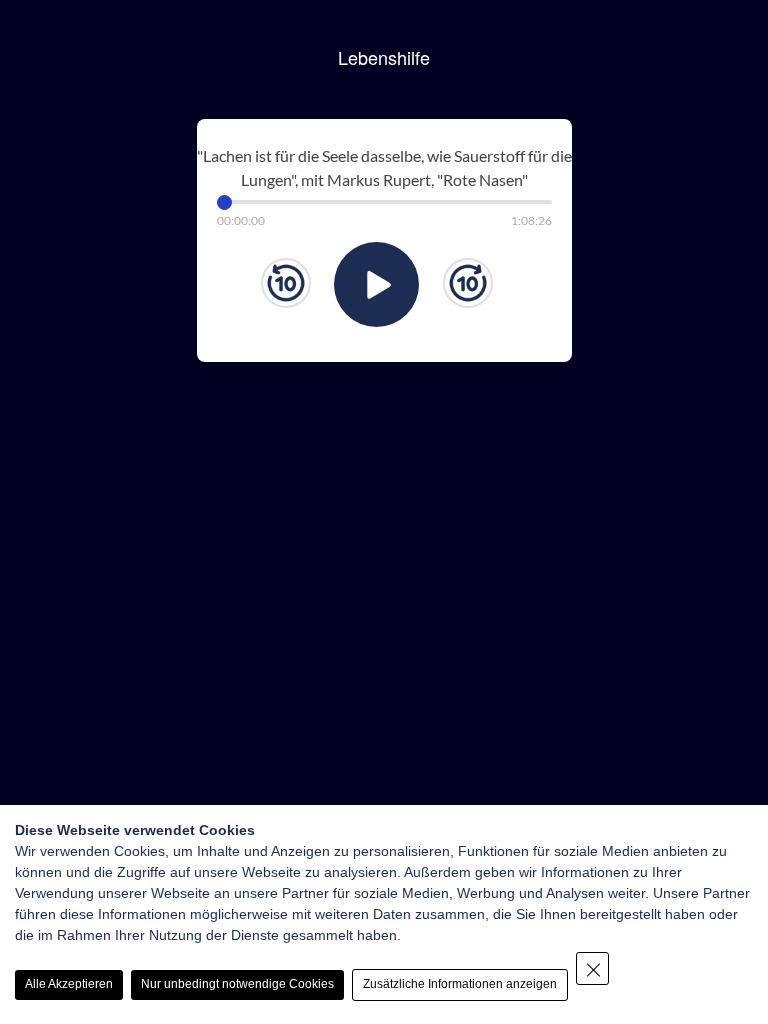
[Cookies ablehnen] (592, 968)
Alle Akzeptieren (69, 984)
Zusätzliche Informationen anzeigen (460, 984)
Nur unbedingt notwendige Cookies (237, 984)
